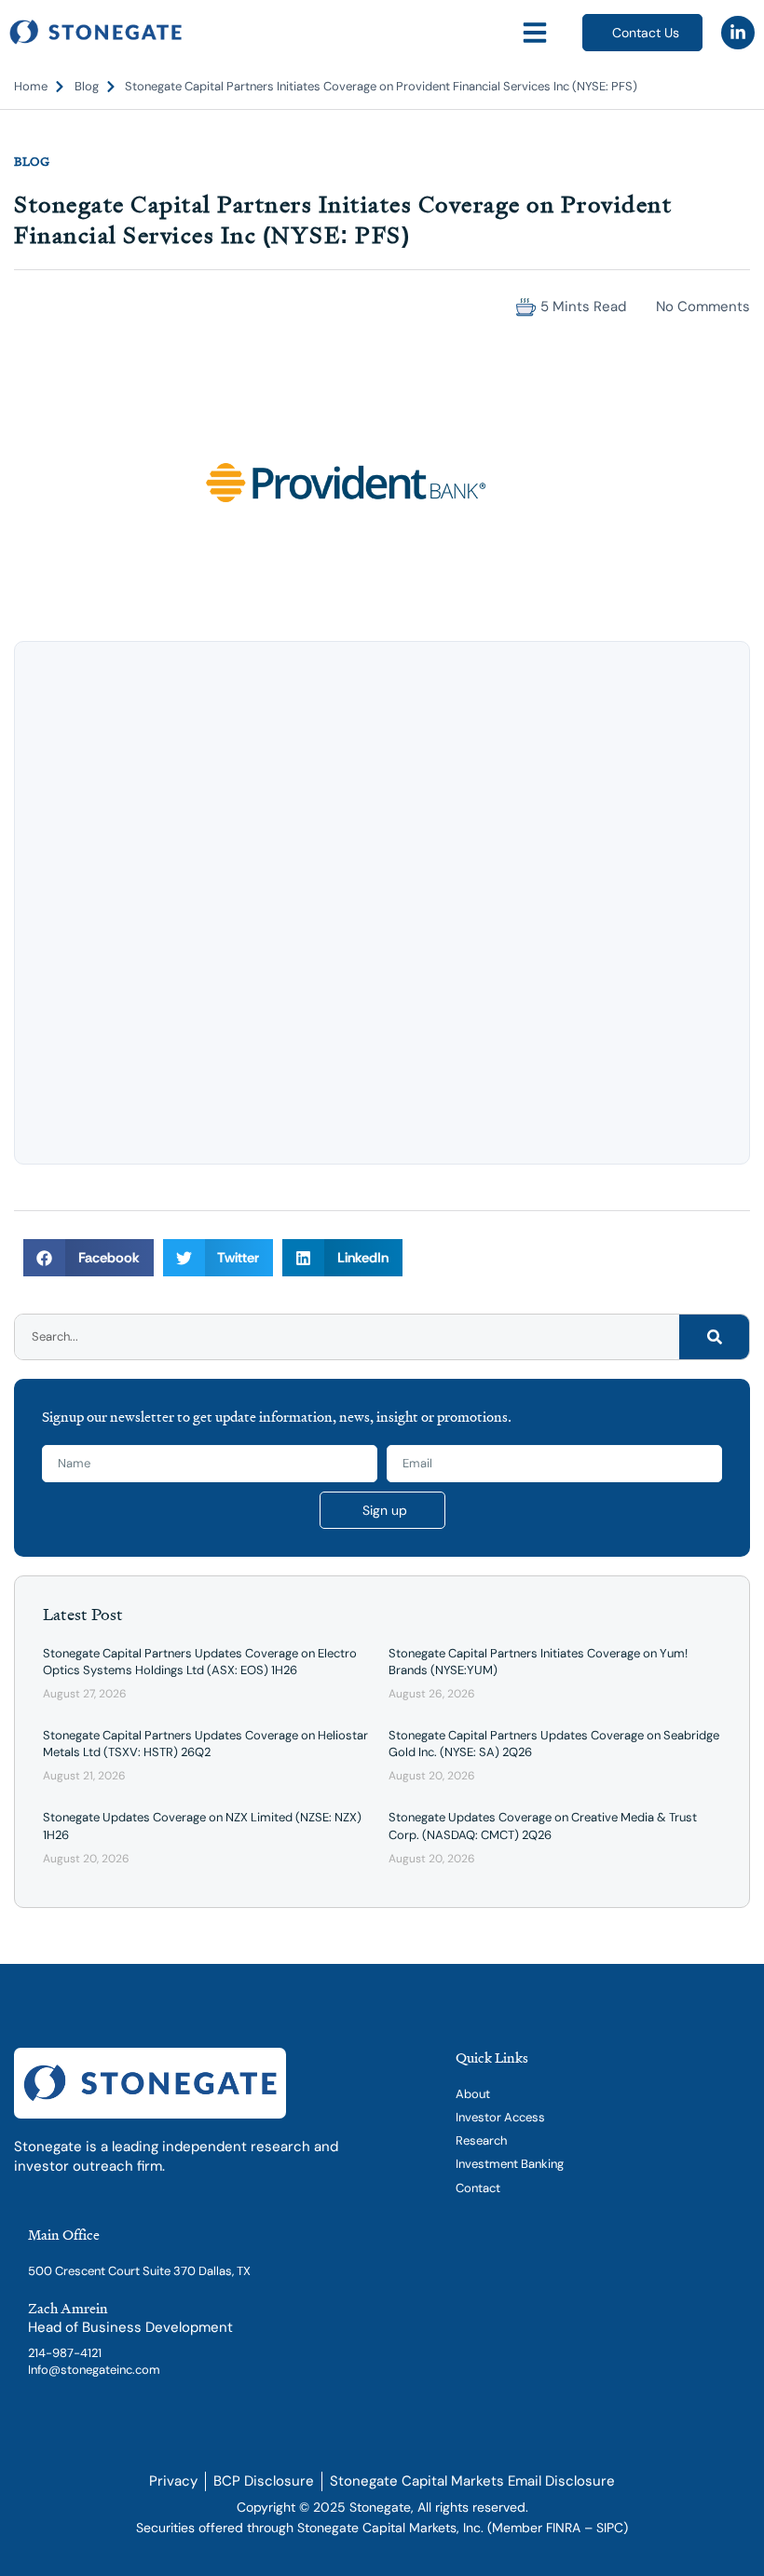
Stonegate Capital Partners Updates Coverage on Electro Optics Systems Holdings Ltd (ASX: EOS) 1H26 (200, 1662)
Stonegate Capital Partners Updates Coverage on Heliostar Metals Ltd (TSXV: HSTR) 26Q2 (205, 1744)
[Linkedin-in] (738, 33)
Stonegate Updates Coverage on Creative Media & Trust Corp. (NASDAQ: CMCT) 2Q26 (543, 1826)
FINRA (563, 2528)
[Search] (714, 1337)
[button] (535, 33)
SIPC (610, 2528)
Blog (32, 161)
